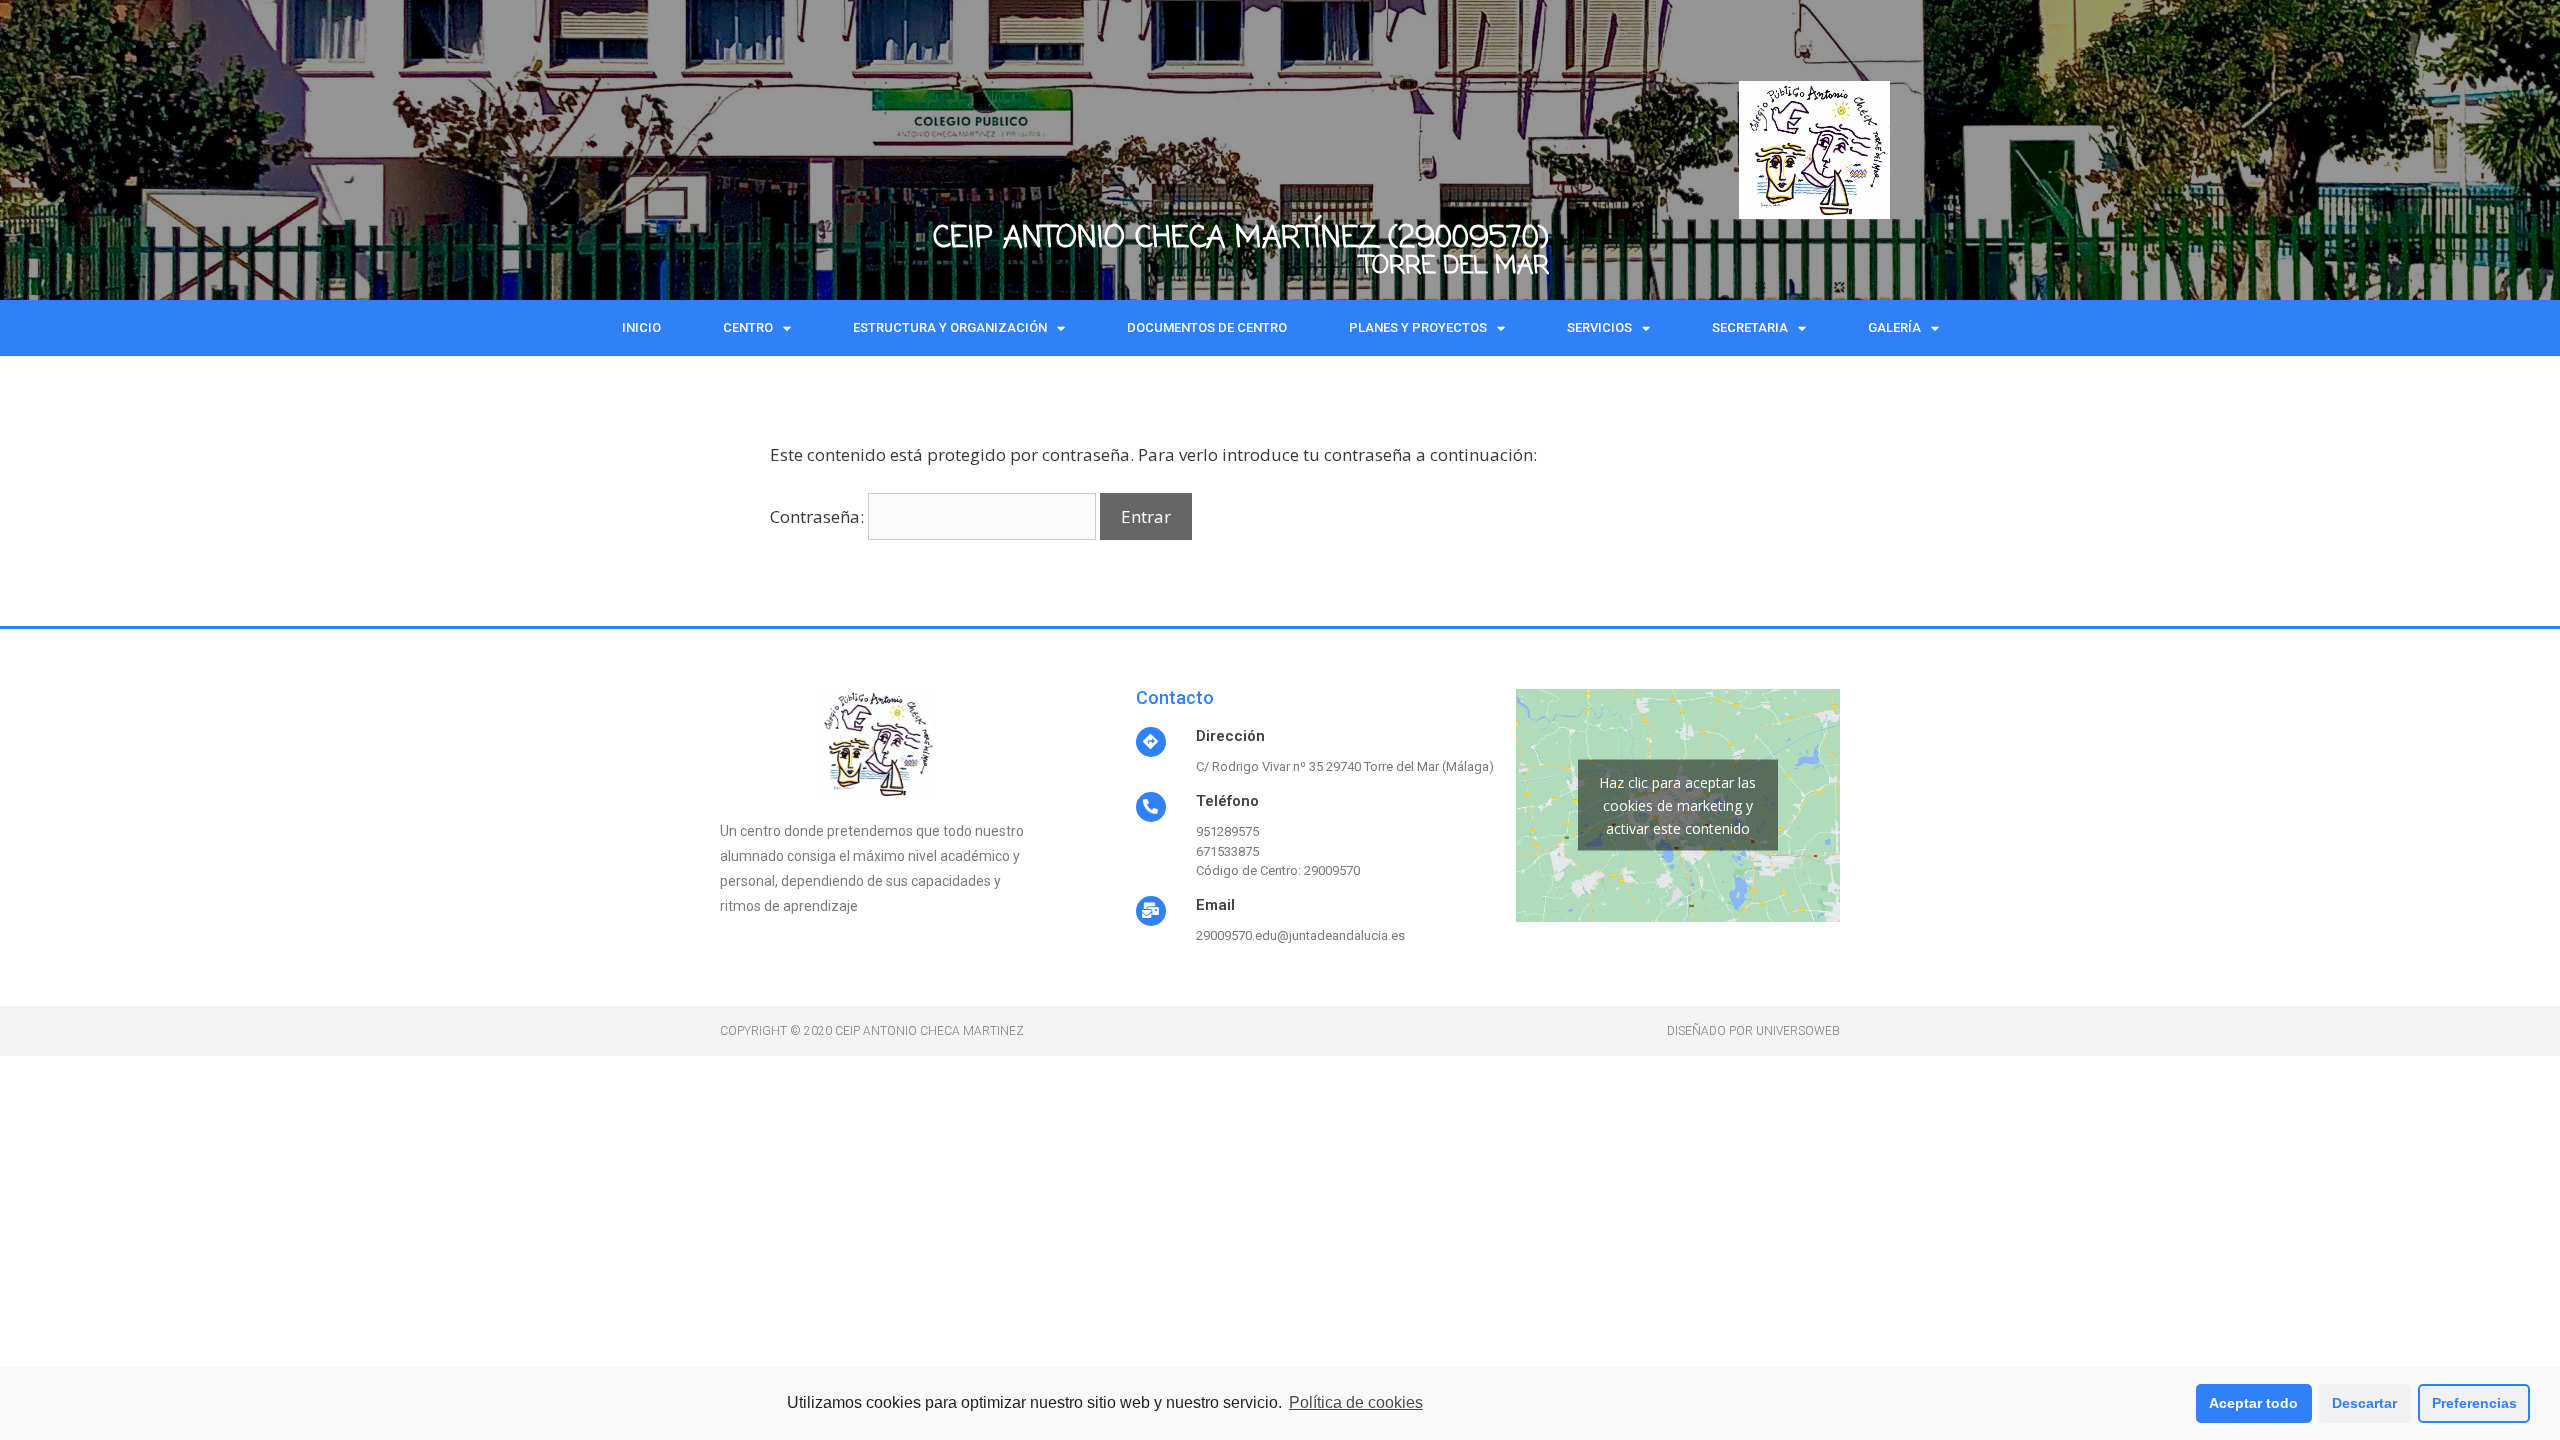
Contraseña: (819, 516)
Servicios (1599, 327)
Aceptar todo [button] (2253, 1403)
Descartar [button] (2364, 1403)
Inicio (641, 327)
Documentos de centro (1207, 327)
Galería (1894, 327)
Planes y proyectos (1418, 327)
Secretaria (1750, 327)
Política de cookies (1356, 1402)
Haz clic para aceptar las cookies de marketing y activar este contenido (1677, 805)
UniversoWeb (1798, 1031)
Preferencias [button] (2474, 1403)
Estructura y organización (950, 327)
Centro (748, 327)
